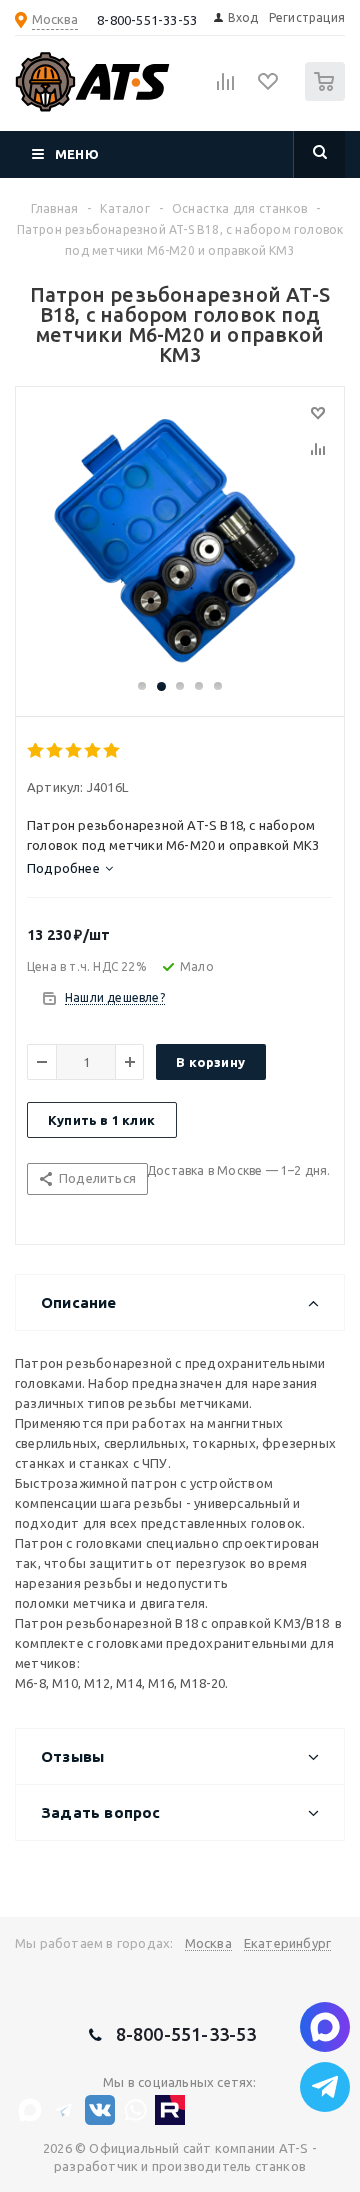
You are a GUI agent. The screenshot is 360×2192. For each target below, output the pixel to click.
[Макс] (30, 2110)
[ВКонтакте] (100, 2110)
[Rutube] (170, 2110)
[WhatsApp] (135, 2110)
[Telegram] (65, 2110)
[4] (93, 751)
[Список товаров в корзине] (327, 96)
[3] (74, 751)
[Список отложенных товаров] (269, 88)
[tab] (70, 868)
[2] (55, 751)
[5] (112, 751)
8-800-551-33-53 (147, 20)
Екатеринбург (287, 1943)
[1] (36, 751)
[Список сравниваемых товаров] (226, 90)
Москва (208, 1943)
